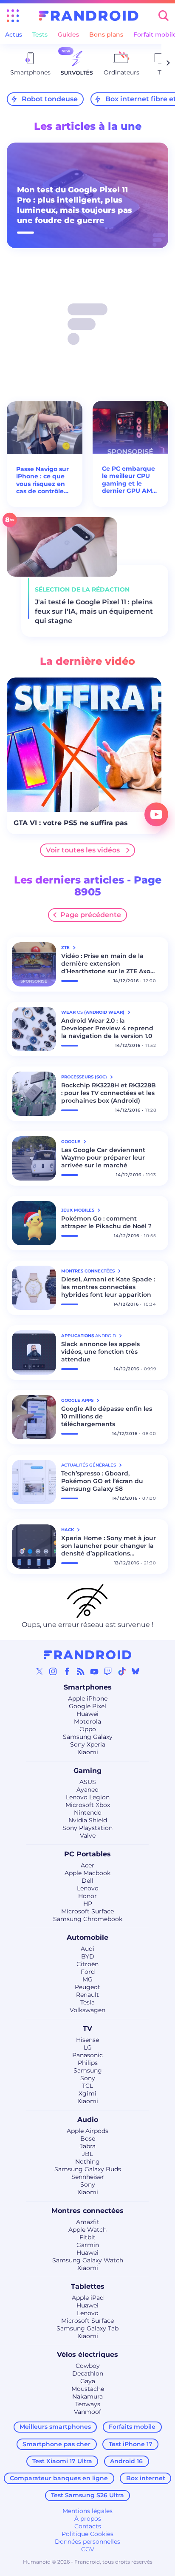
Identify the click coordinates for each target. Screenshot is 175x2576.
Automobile (87, 1937)
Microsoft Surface (87, 1911)
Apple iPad (88, 2298)
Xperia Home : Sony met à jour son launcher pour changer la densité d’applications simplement (109, 1546)
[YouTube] (94, 1671)
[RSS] (81, 1671)
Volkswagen (87, 2010)
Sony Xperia (88, 1744)
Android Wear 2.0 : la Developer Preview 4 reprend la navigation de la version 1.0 (107, 1028)
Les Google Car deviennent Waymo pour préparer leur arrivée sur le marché (103, 1158)
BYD (88, 1956)
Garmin (88, 2245)
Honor (87, 1896)
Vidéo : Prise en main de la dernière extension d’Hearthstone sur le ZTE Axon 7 (108, 963)
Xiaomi (88, 1752)
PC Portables (87, 1854)
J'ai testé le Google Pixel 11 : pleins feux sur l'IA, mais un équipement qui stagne (94, 611)
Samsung (88, 2070)
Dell (87, 1881)
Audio (88, 2120)
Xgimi (87, 2093)
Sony (88, 2078)
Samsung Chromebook (88, 1919)
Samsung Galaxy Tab (87, 2328)
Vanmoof (87, 2412)
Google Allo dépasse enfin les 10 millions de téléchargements (107, 1416)
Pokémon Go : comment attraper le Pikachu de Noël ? (106, 1222)
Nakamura (87, 2396)
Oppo (88, 1729)
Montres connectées (87, 2211)
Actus (14, 34)
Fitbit (87, 2237)
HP (88, 1904)
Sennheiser (88, 2177)
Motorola (87, 1721)
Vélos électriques (87, 2354)
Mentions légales (87, 2511)
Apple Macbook (87, 1873)
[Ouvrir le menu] (13, 16)
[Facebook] (67, 1671)
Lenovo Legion (88, 1797)
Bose (88, 2139)
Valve (88, 1836)
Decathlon (88, 2373)
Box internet (146, 2478)
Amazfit (88, 2222)
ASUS (88, 1782)
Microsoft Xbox (88, 1805)
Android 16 (126, 2461)
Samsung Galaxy (88, 1737)
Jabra (88, 2146)
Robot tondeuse (50, 99)
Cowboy (88, 2366)
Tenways (88, 2404)
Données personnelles (87, 2542)
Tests (40, 34)
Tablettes (88, 2286)
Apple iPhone (88, 1698)
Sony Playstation (87, 1828)
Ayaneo (87, 1790)
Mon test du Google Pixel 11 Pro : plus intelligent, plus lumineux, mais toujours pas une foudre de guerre (75, 205)
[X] (40, 1671)
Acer (87, 1865)
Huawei (87, 1714)
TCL (87, 2086)
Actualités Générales (89, 1465)
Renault (87, 1995)
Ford (88, 1972)
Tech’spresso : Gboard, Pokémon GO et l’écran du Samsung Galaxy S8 (102, 1481)
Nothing (87, 2161)
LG (88, 2047)
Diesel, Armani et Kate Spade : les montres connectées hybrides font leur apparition (108, 1287)
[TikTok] (122, 1671)
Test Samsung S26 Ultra (87, 2495)
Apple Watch (87, 2230)
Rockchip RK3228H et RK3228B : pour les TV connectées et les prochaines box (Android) (109, 1093)
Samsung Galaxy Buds (88, 2169)
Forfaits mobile (132, 2427)
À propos (88, 2519)
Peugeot (87, 1987)
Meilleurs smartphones (55, 2427)
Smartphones (88, 1687)
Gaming (87, 1771)
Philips (88, 2063)
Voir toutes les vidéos (83, 850)
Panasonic (87, 2055)
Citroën (87, 1964)
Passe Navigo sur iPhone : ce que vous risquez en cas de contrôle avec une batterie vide (44, 480)
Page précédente (91, 915)
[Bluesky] (135, 1671)
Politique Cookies (87, 2534)
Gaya (88, 2381)
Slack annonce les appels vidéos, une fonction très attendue (100, 1352)
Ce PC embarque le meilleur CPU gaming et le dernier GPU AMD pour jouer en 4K (130, 480)
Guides (68, 34)
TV (87, 2028)
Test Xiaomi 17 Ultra (62, 2461)
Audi (87, 1949)
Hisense (87, 2040)
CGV (88, 2549)
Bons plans (106, 34)
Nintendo (88, 1813)
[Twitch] (108, 1671)
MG (87, 1979)
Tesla (87, 2002)
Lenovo (88, 1888)
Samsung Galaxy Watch (88, 2260)
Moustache (88, 2389)
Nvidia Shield (88, 1820)
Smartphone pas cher (56, 2444)
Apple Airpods (87, 2131)
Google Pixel (87, 1706)
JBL (87, 2154)
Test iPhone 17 (131, 2444)
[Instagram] (53, 1671)
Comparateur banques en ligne (59, 2478)
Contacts (88, 2526)
